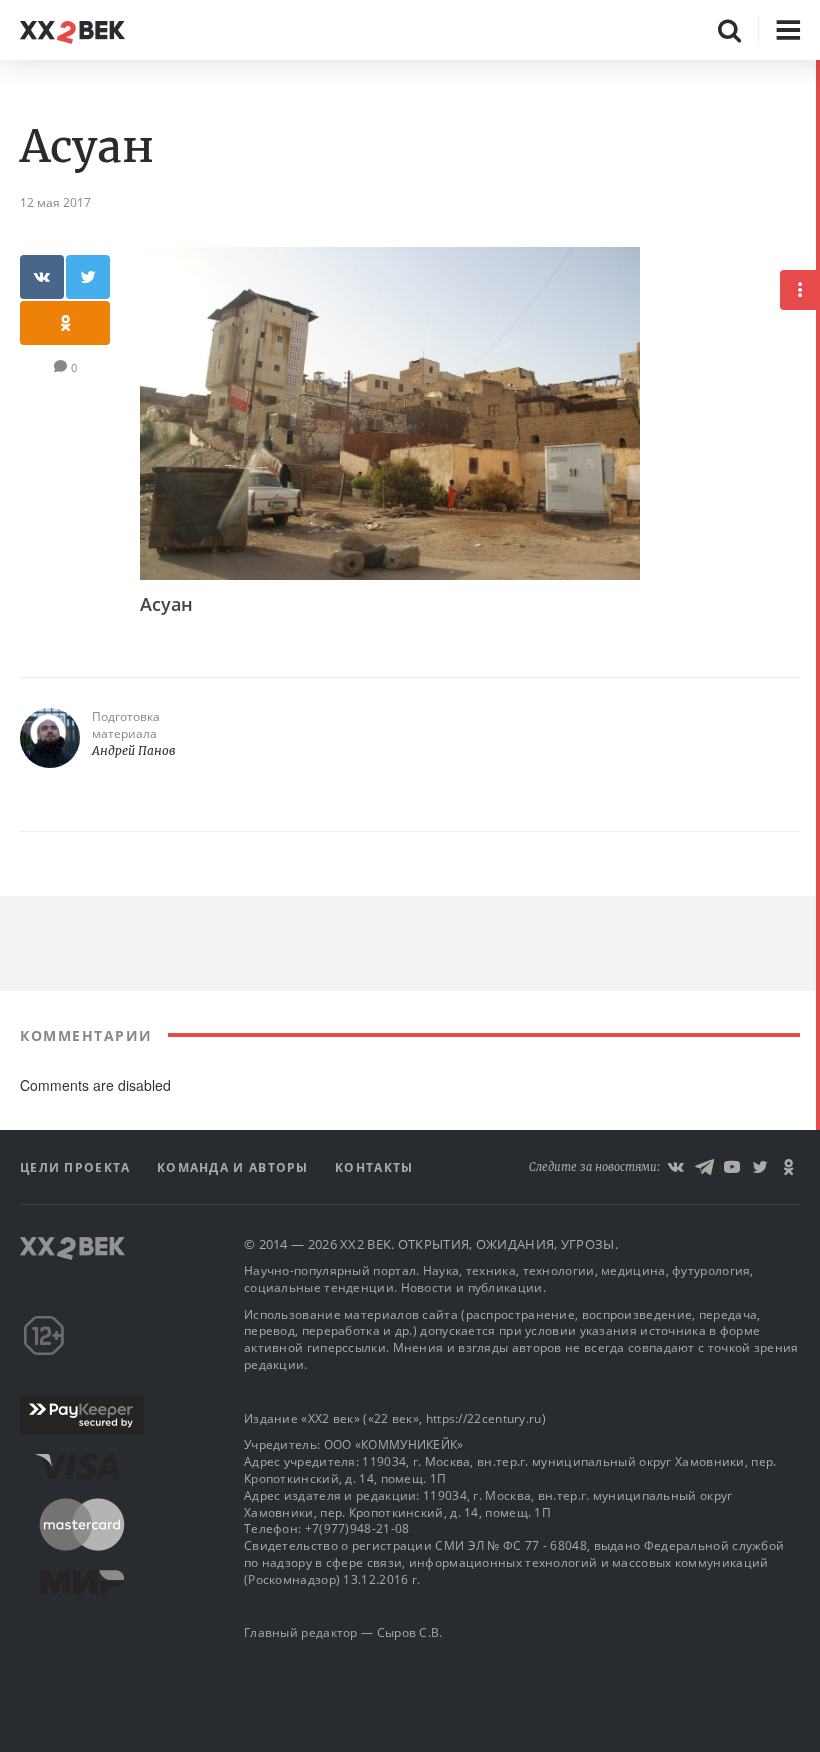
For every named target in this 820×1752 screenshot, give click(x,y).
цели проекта (77, 1167)
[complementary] (818, 906)
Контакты (374, 1167)
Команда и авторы (235, 1167)
